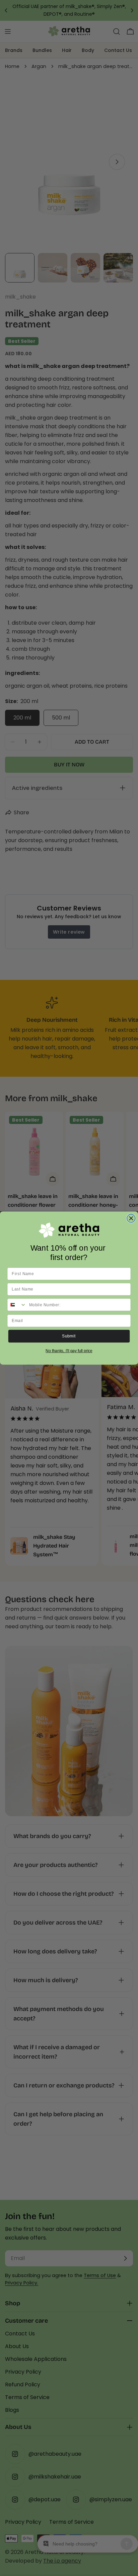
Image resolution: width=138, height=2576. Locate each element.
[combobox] (17, 1305)
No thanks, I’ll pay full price (69, 1351)
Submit (69, 1336)
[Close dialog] (131, 1218)
